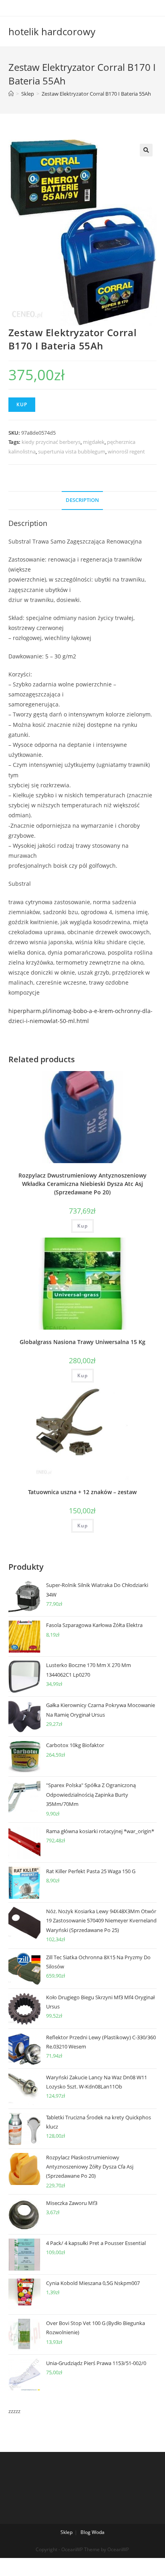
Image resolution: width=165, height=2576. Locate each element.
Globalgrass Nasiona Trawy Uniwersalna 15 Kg (82, 1342)
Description (82, 500)
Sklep (66, 2532)
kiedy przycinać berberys (51, 442)
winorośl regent (126, 451)
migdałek (94, 442)
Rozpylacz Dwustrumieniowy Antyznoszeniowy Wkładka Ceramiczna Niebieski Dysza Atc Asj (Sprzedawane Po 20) (82, 1184)
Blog (86, 2532)
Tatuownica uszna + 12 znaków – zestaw (82, 1492)
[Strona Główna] (11, 94)
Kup (22, 404)
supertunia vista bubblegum (72, 451)
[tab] (83, 501)
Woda (98, 2532)
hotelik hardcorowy (52, 31)
